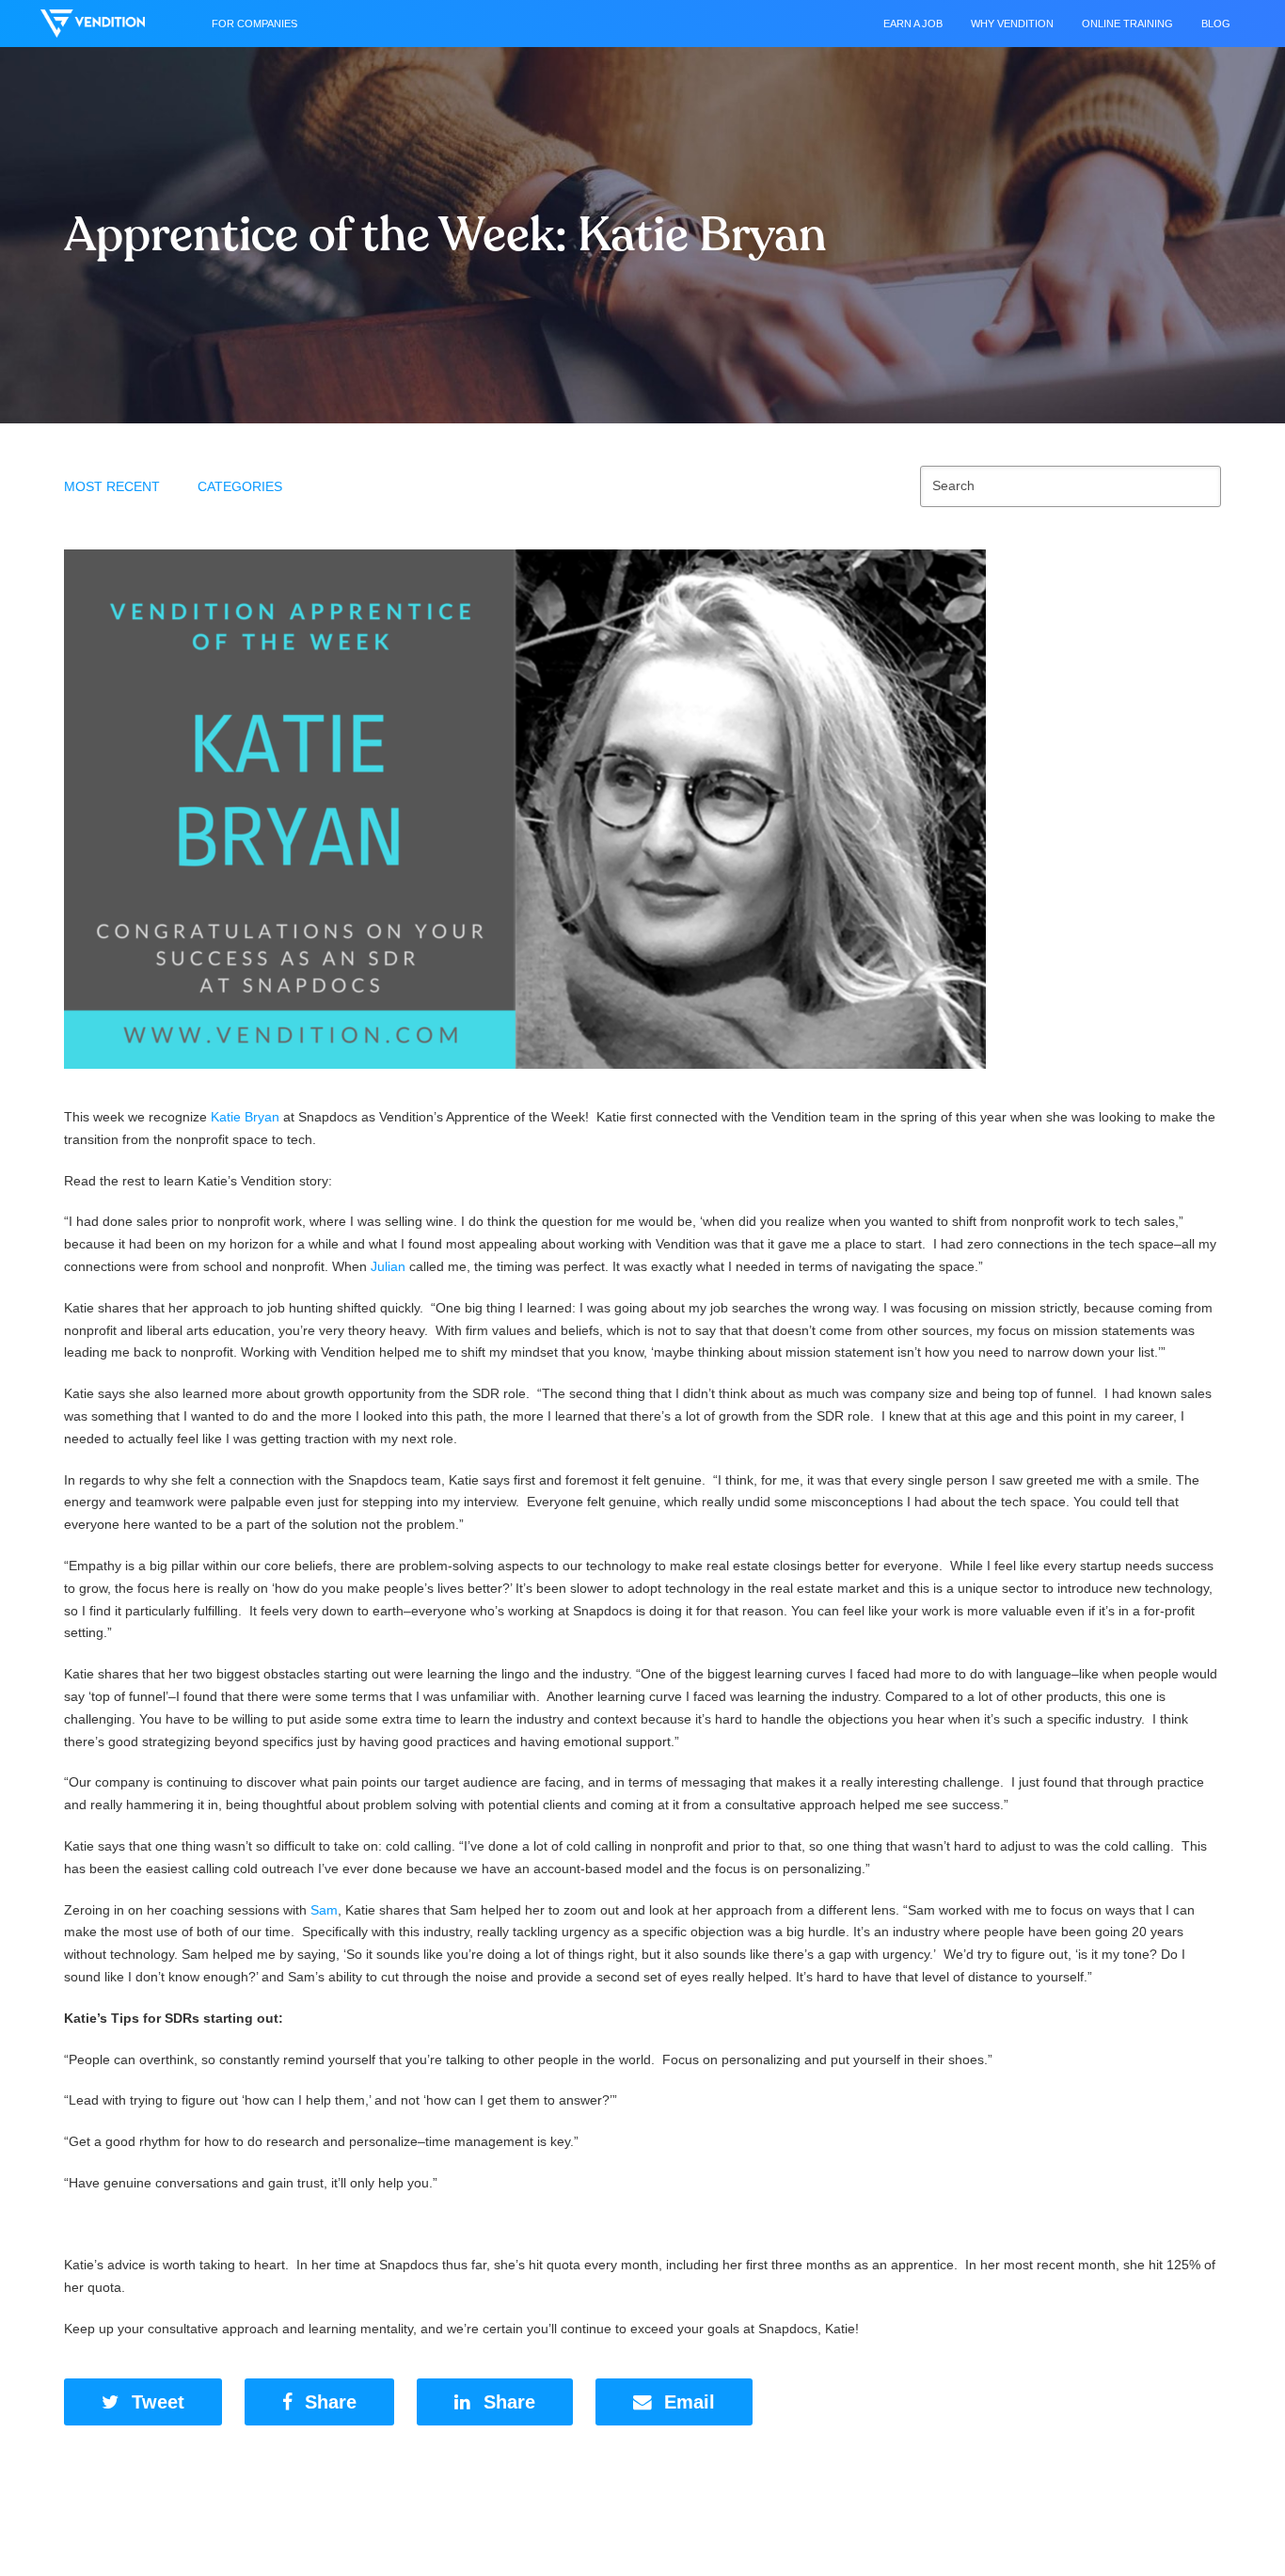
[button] (143, 2402)
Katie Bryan (245, 1117)
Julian (388, 1266)
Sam (324, 1910)
